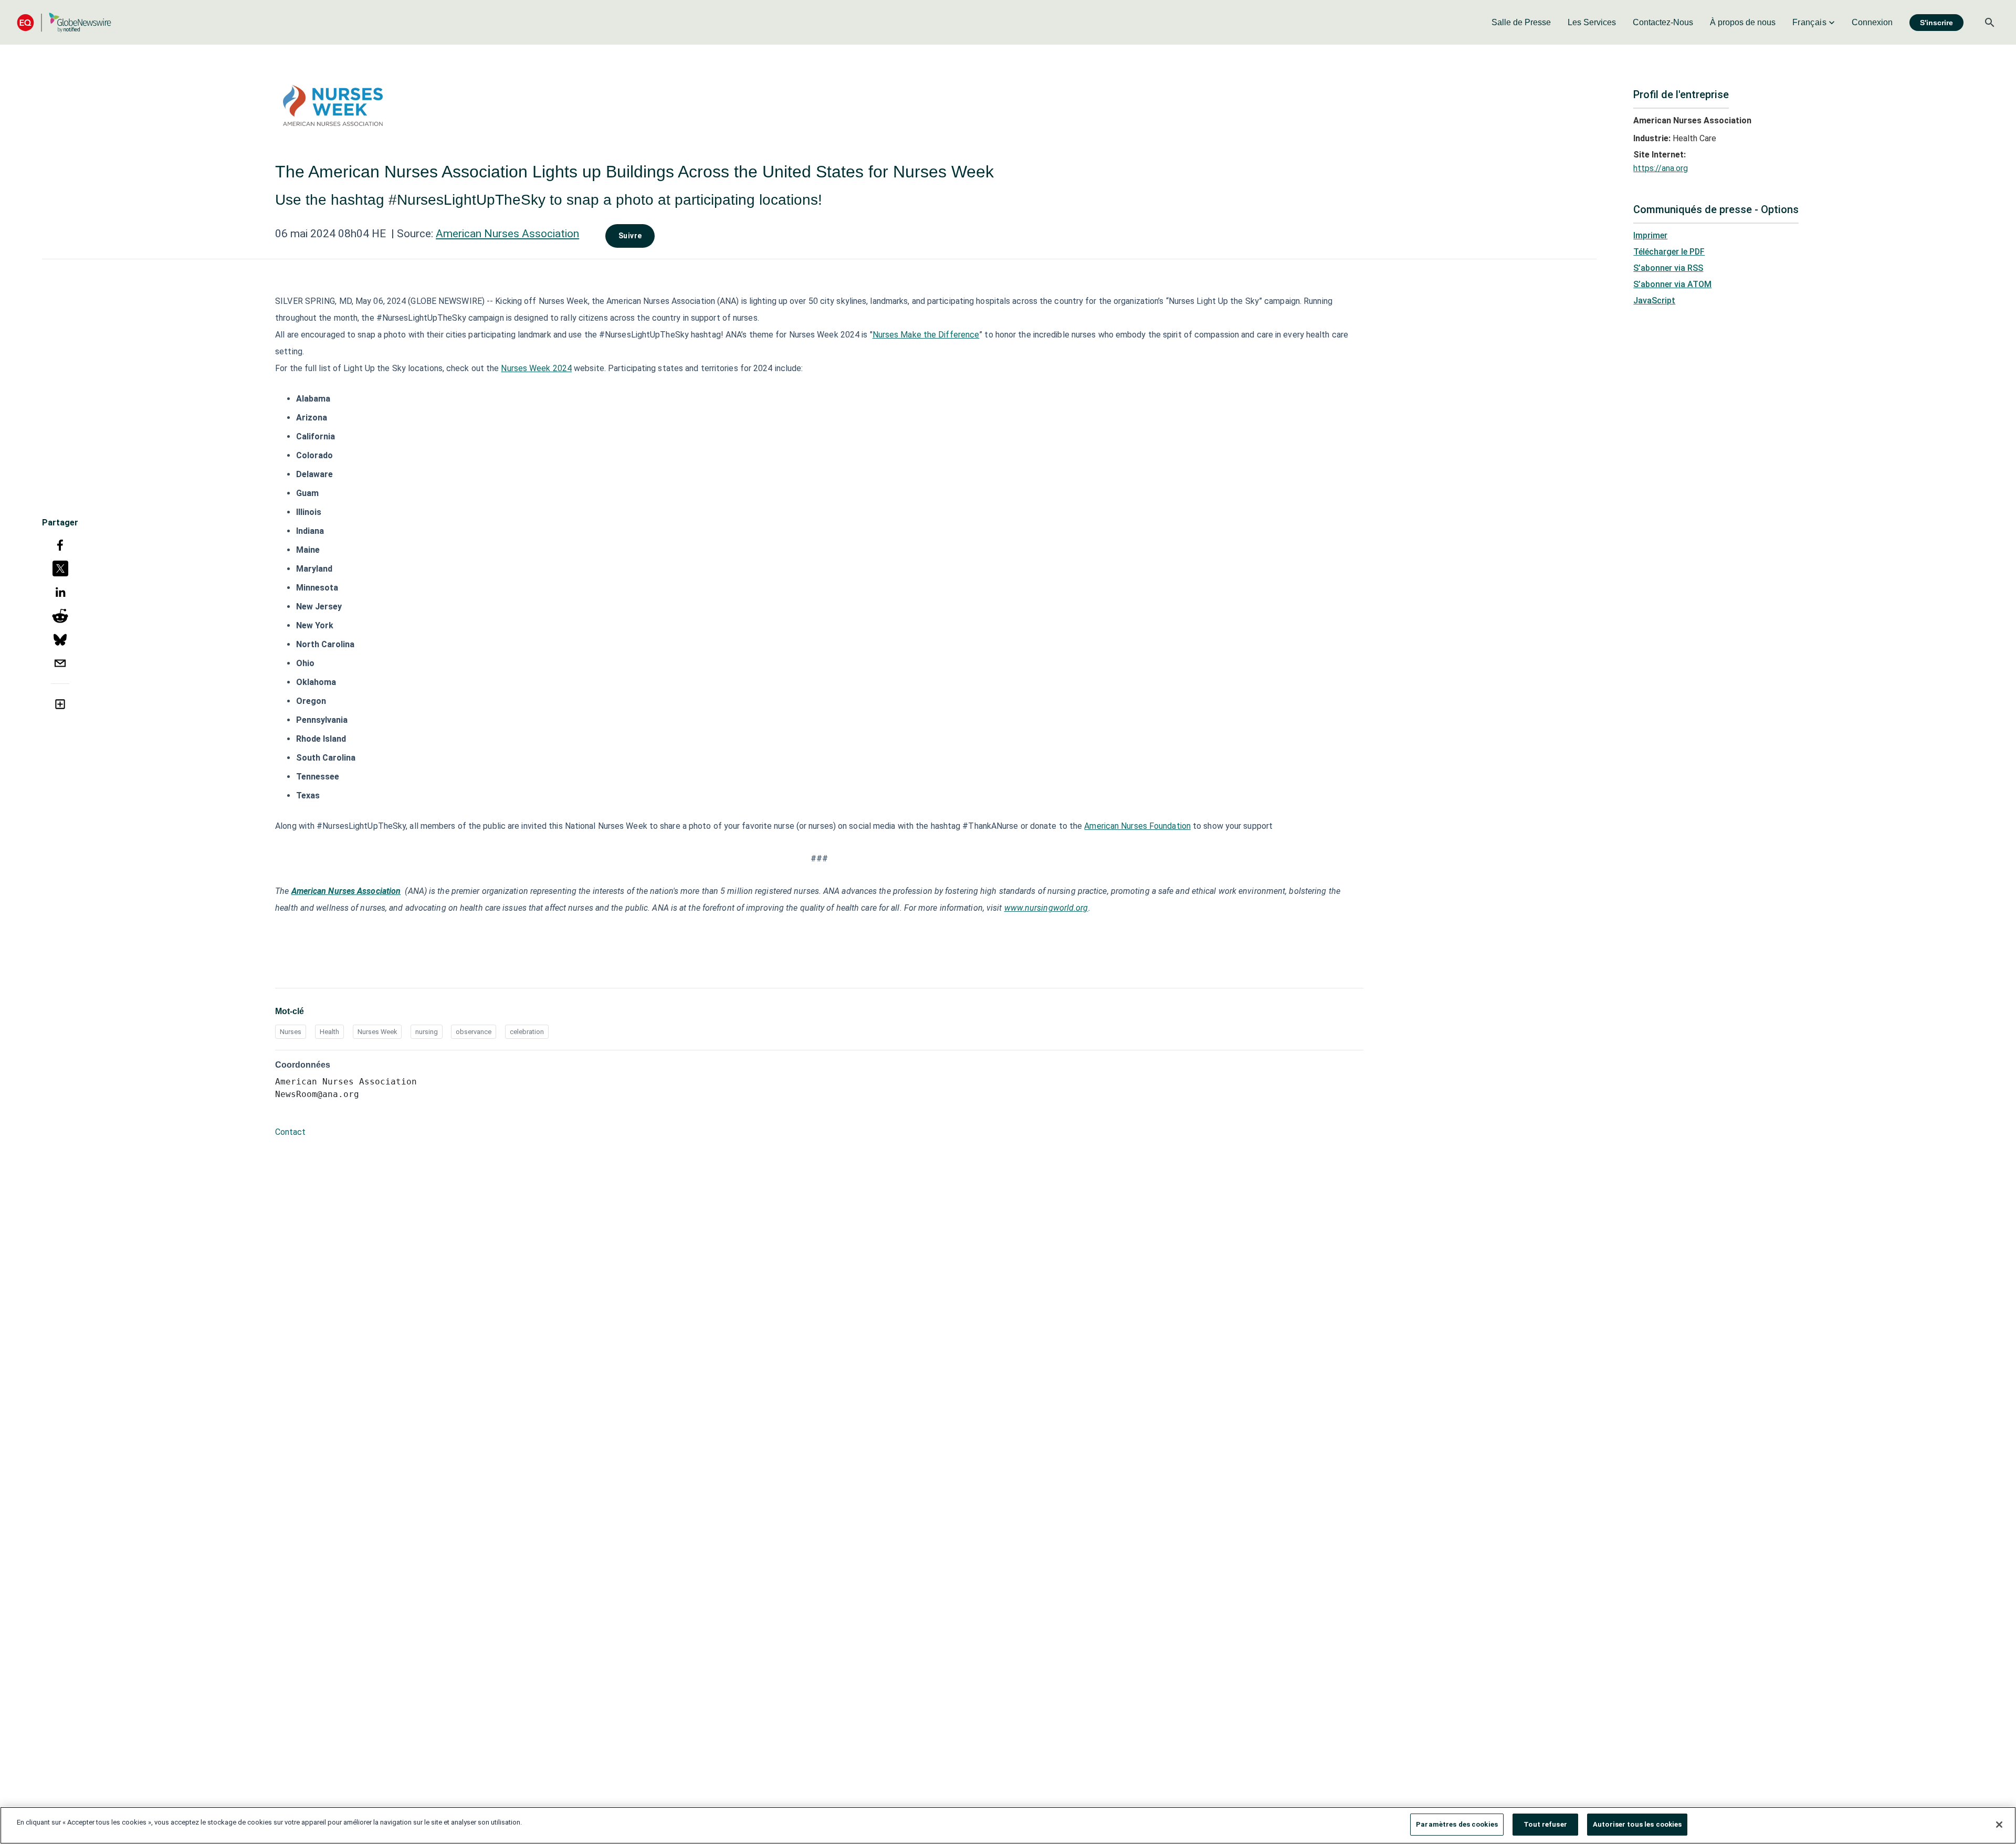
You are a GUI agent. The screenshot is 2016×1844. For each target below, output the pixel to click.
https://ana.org (1661, 168)
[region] (1008, 1825)
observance (474, 1032)
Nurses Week (377, 1032)
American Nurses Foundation (1137, 826)
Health (329, 1032)
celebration (527, 1032)
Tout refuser (1545, 1824)
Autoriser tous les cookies (1637, 1824)
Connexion (1872, 22)
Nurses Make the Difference (926, 335)
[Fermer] (1999, 1825)
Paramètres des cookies (1457, 1824)
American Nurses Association (507, 234)
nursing (427, 1032)
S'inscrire (1936, 23)
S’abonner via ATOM (1672, 284)
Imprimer (1650, 235)
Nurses (291, 1032)
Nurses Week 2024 (536, 368)
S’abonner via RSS (1668, 268)
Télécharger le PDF (1669, 252)
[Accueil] (64, 22)
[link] (1521, 23)
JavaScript (1654, 301)
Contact (290, 1132)
